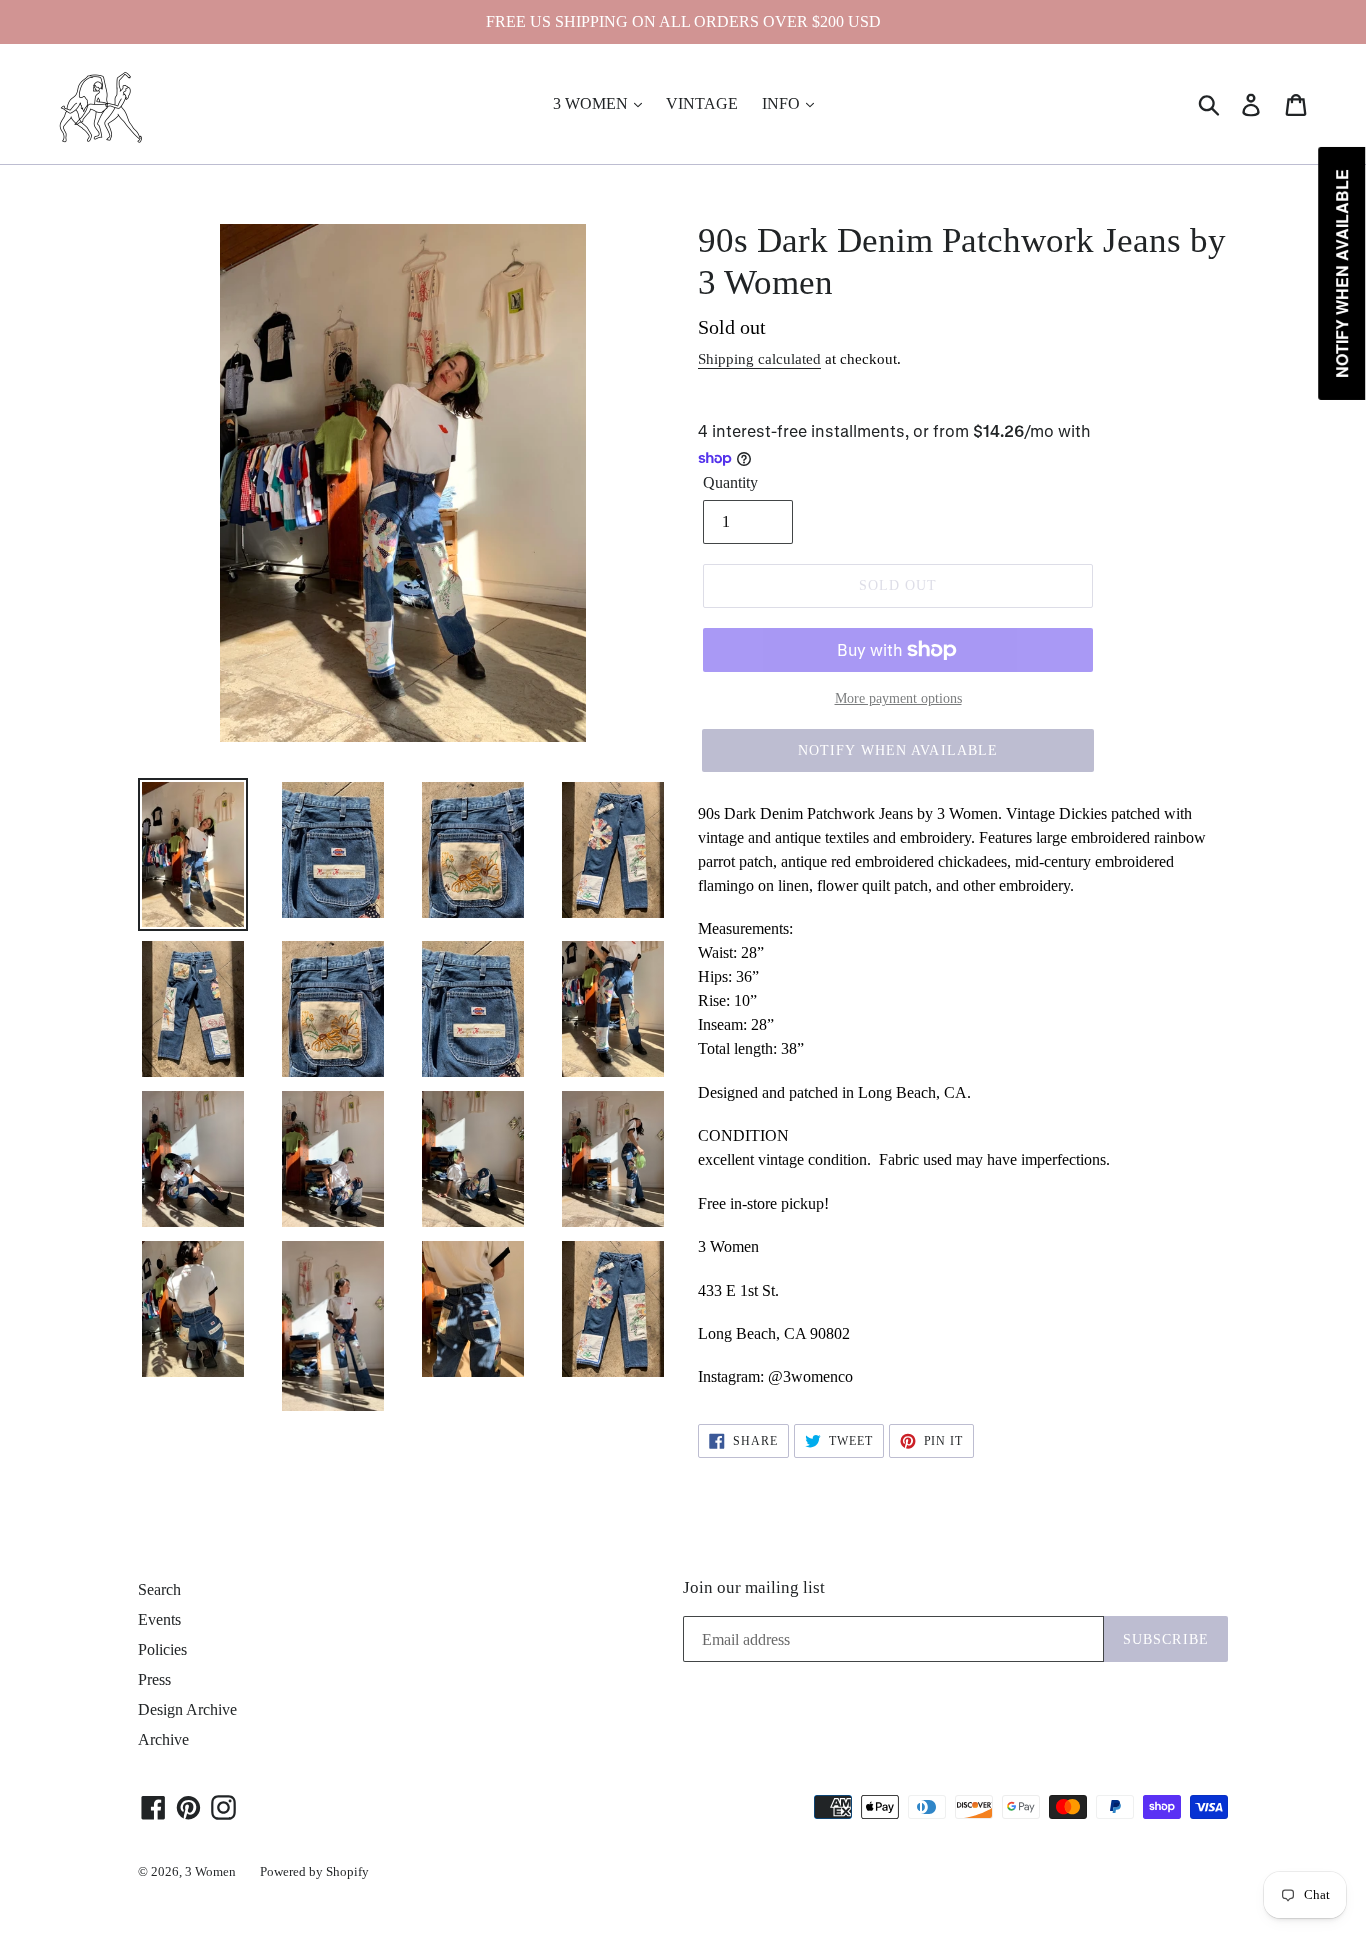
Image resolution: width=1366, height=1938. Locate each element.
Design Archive (187, 1709)
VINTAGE (702, 103)
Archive (163, 1739)
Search (159, 1589)
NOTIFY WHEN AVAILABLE (898, 750)
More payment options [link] (898, 698)
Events (159, 1619)
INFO (783, 103)
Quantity (730, 482)
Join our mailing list (754, 1587)
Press (154, 1679)
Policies (162, 1649)
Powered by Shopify (314, 1871)
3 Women (210, 1871)
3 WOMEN (592, 103)
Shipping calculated (759, 359)
